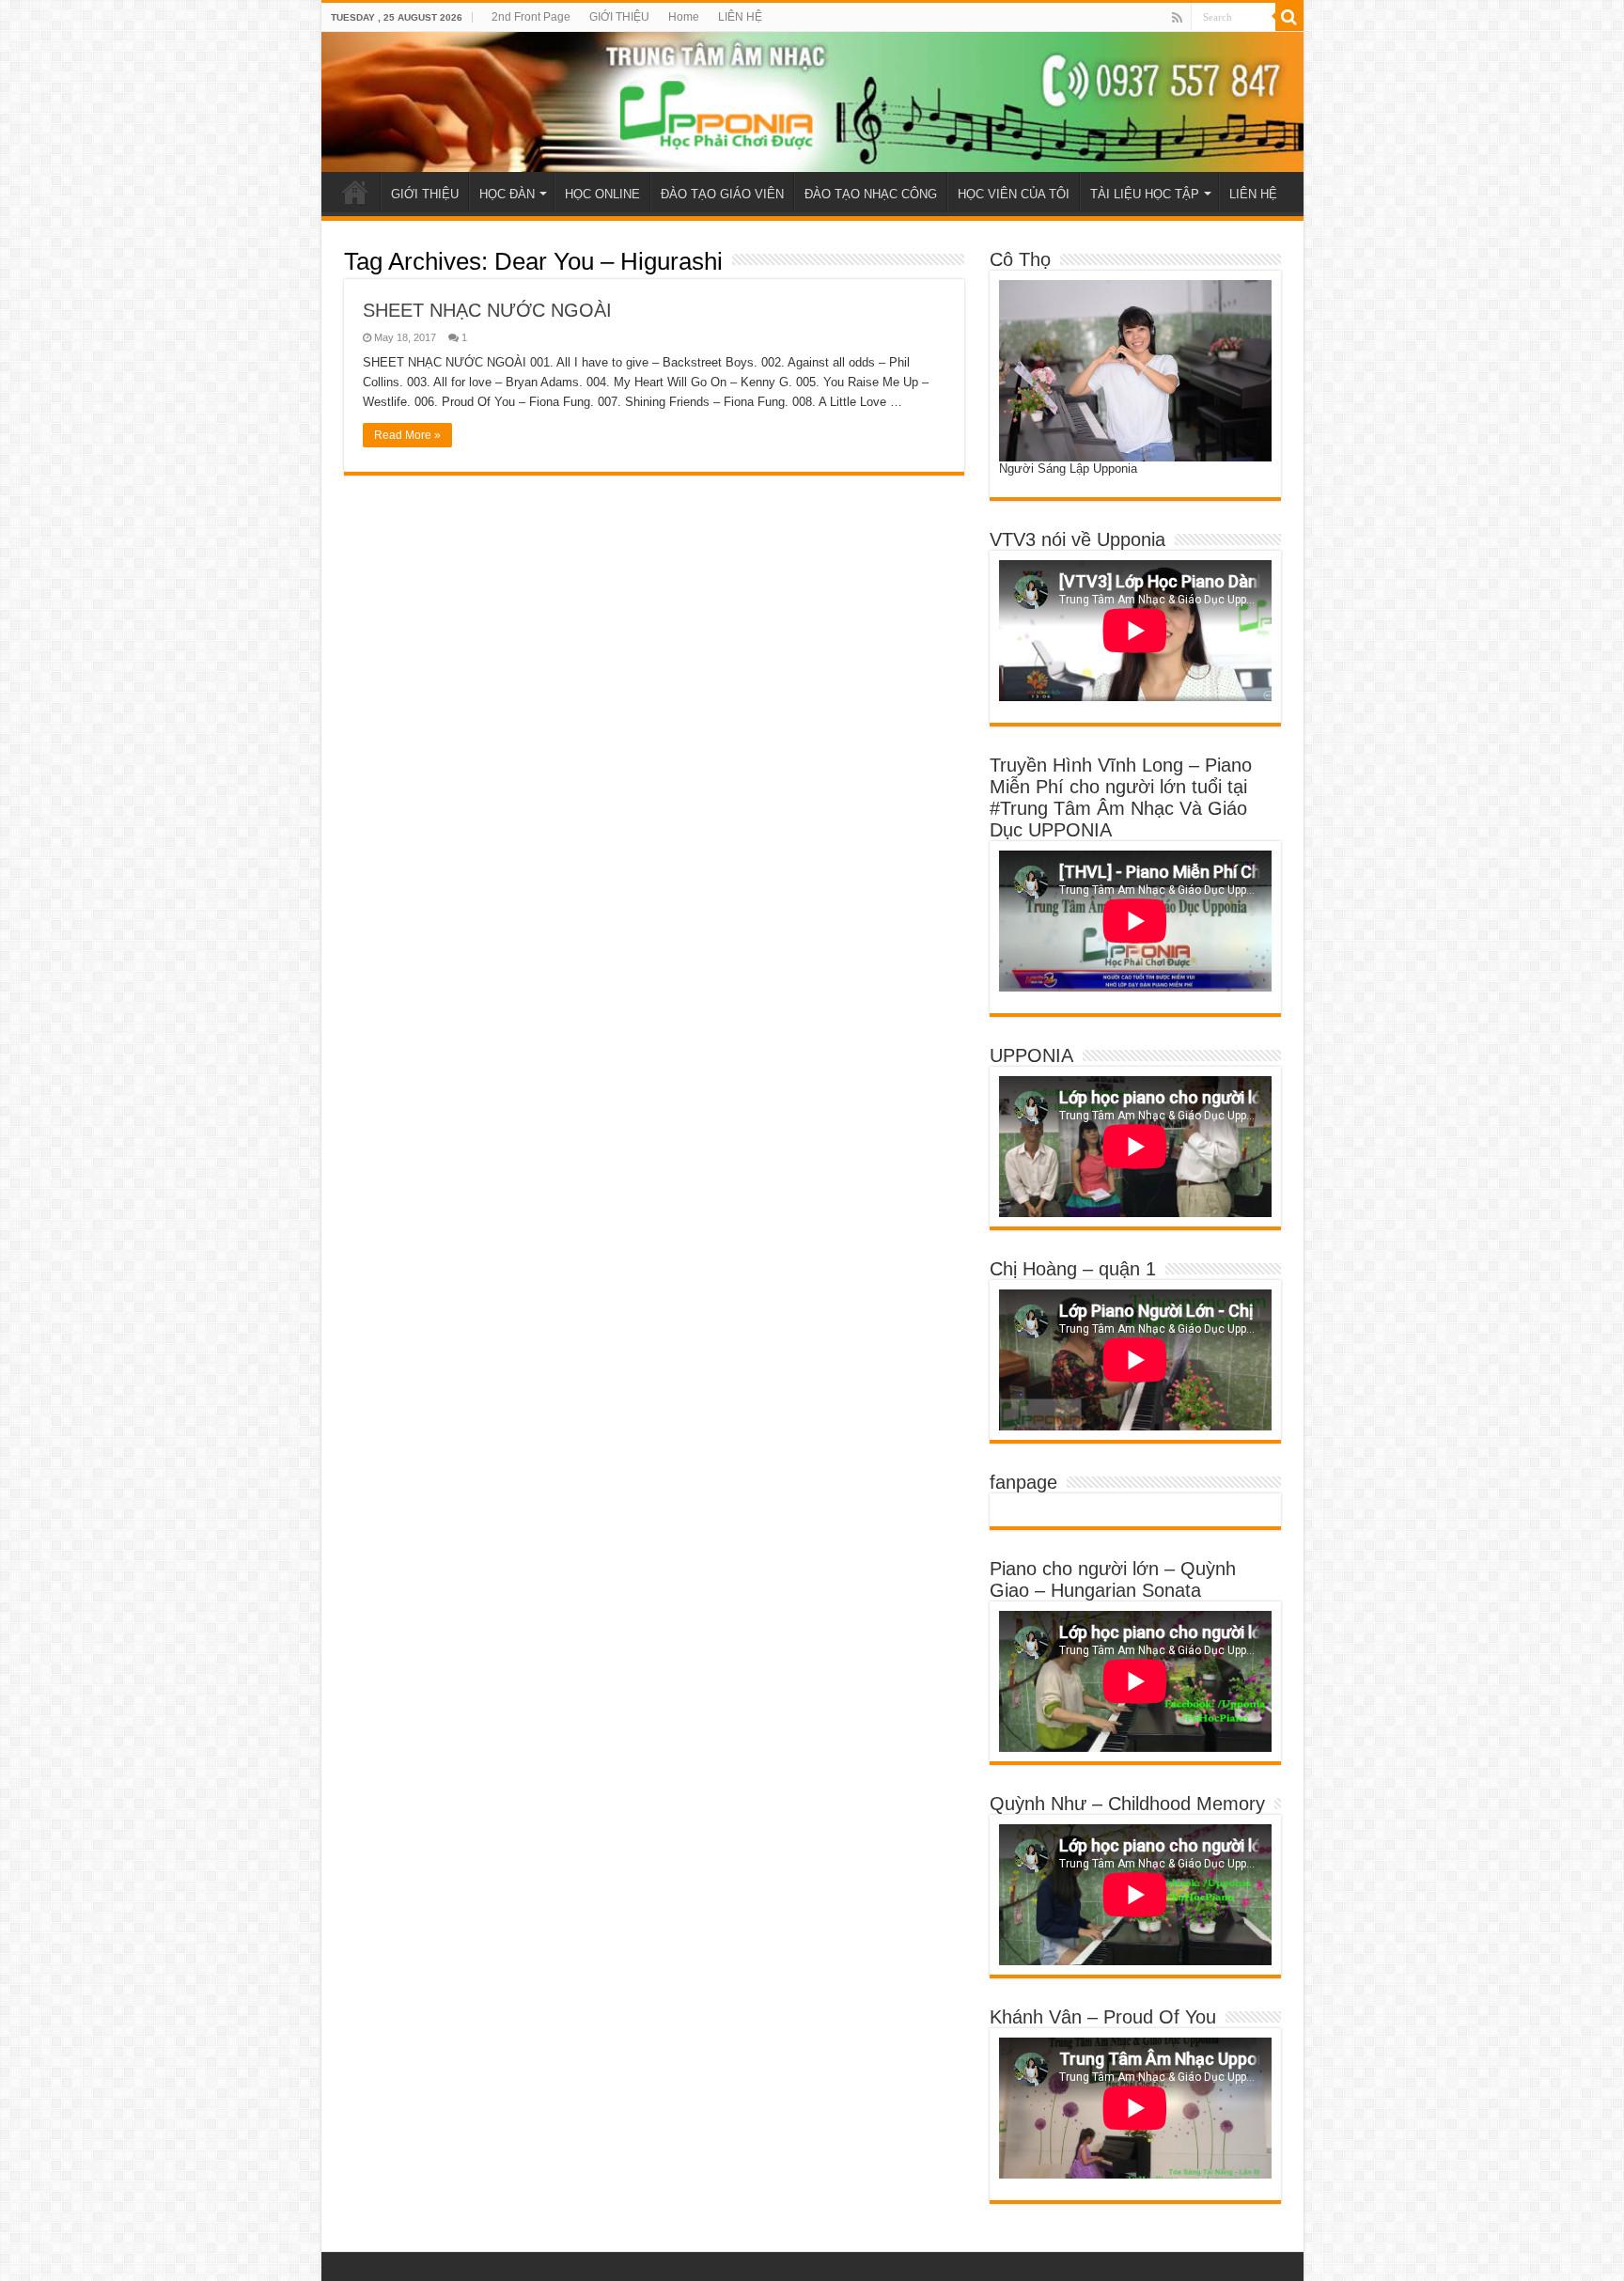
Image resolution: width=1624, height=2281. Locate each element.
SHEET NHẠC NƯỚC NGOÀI (487, 310)
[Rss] (1177, 18)
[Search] (1289, 17)
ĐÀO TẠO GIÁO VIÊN (722, 194)
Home (684, 17)
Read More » (407, 435)
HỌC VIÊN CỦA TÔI (1014, 194)
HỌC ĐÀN (507, 194)
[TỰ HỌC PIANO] (812, 102)
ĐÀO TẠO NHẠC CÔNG (871, 194)
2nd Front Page (531, 17)
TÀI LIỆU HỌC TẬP (1145, 194)
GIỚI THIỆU (619, 17)
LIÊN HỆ (740, 17)
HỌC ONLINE (602, 194)
